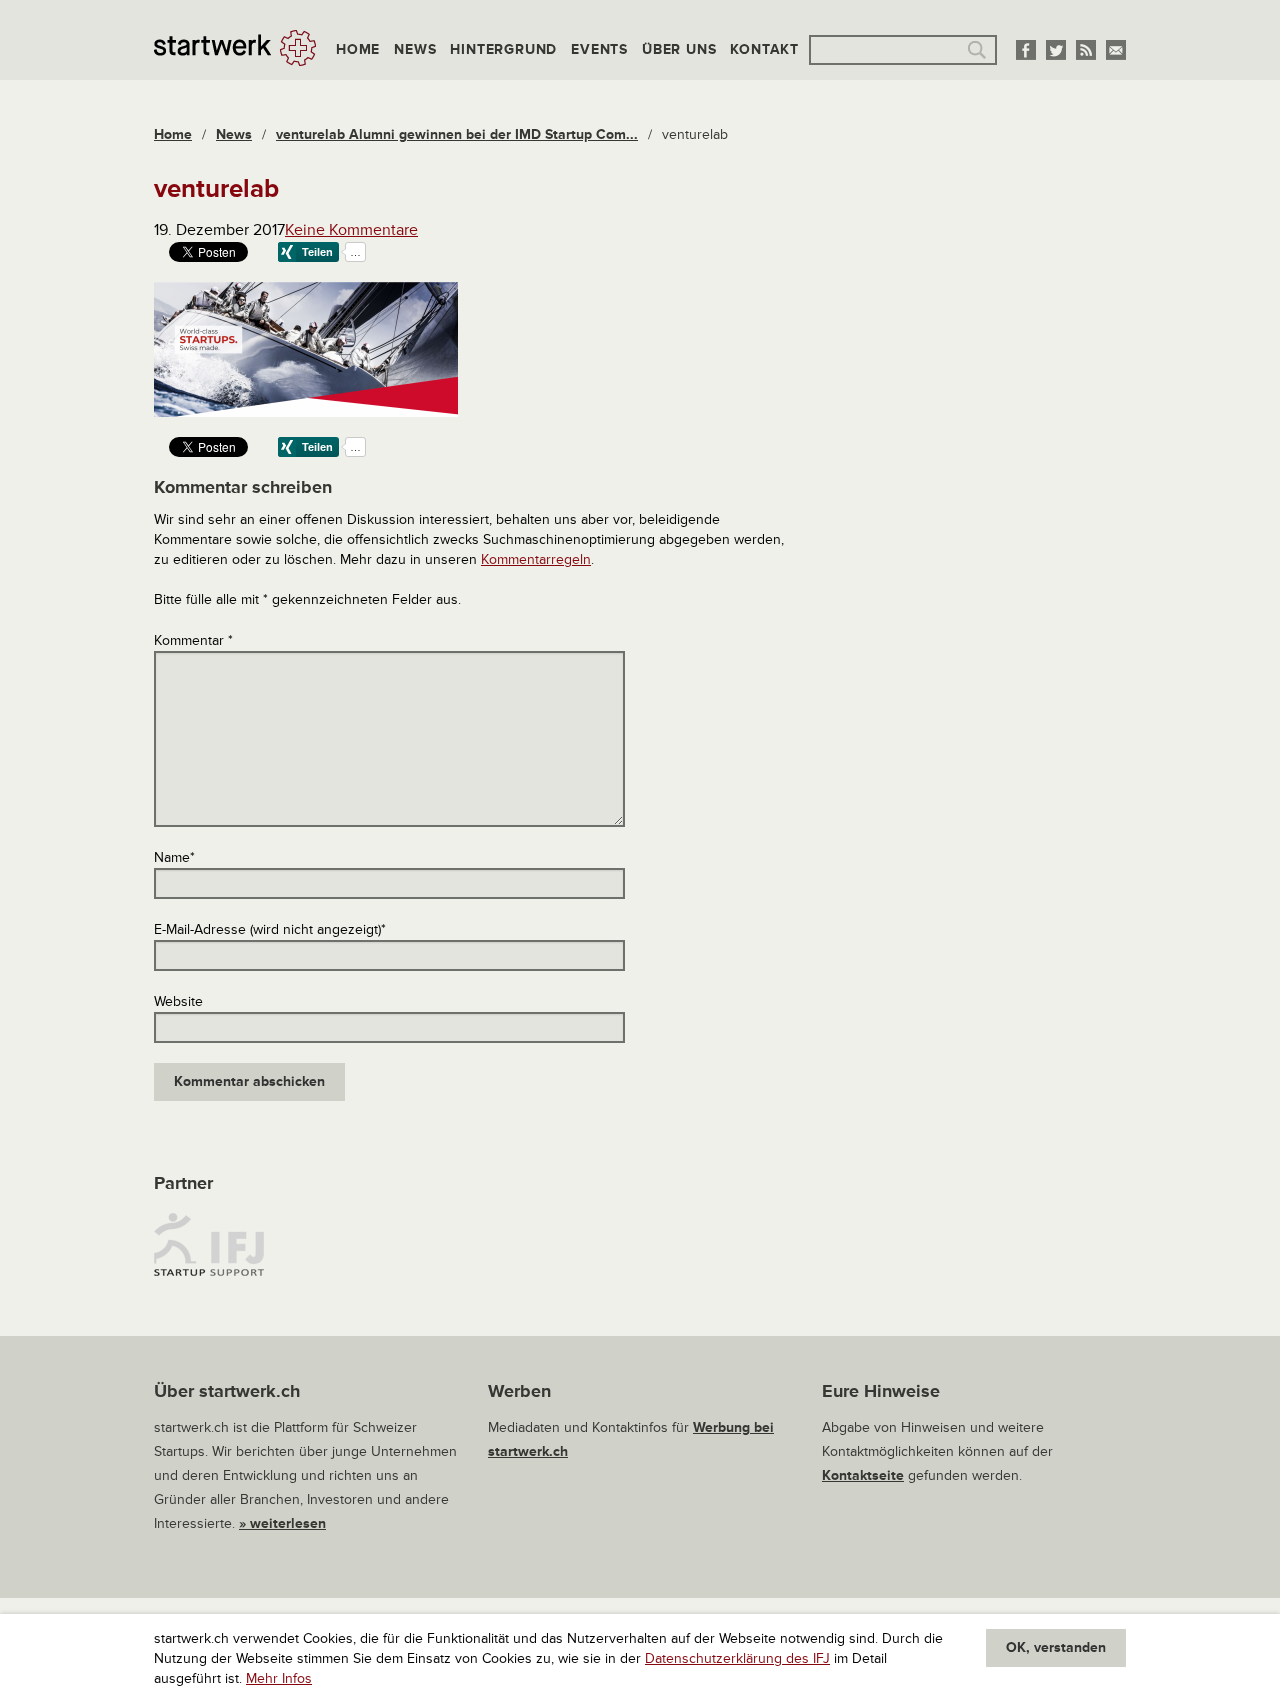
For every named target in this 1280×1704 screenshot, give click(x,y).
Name (174, 857)
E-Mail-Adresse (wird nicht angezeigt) (270, 929)
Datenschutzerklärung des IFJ (737, 1658)
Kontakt (764, 49)
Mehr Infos (279, 1678)
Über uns (679, 49)
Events (599, 49)
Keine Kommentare (351, 230)
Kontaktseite (863, 1475)
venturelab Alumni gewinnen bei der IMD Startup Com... (457, 134)
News (415, 49)
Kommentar (193, 640)
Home (358, 49)
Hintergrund (503, 49)
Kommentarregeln (536, 559)
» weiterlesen (282, 1523)
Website (178, 1001)
